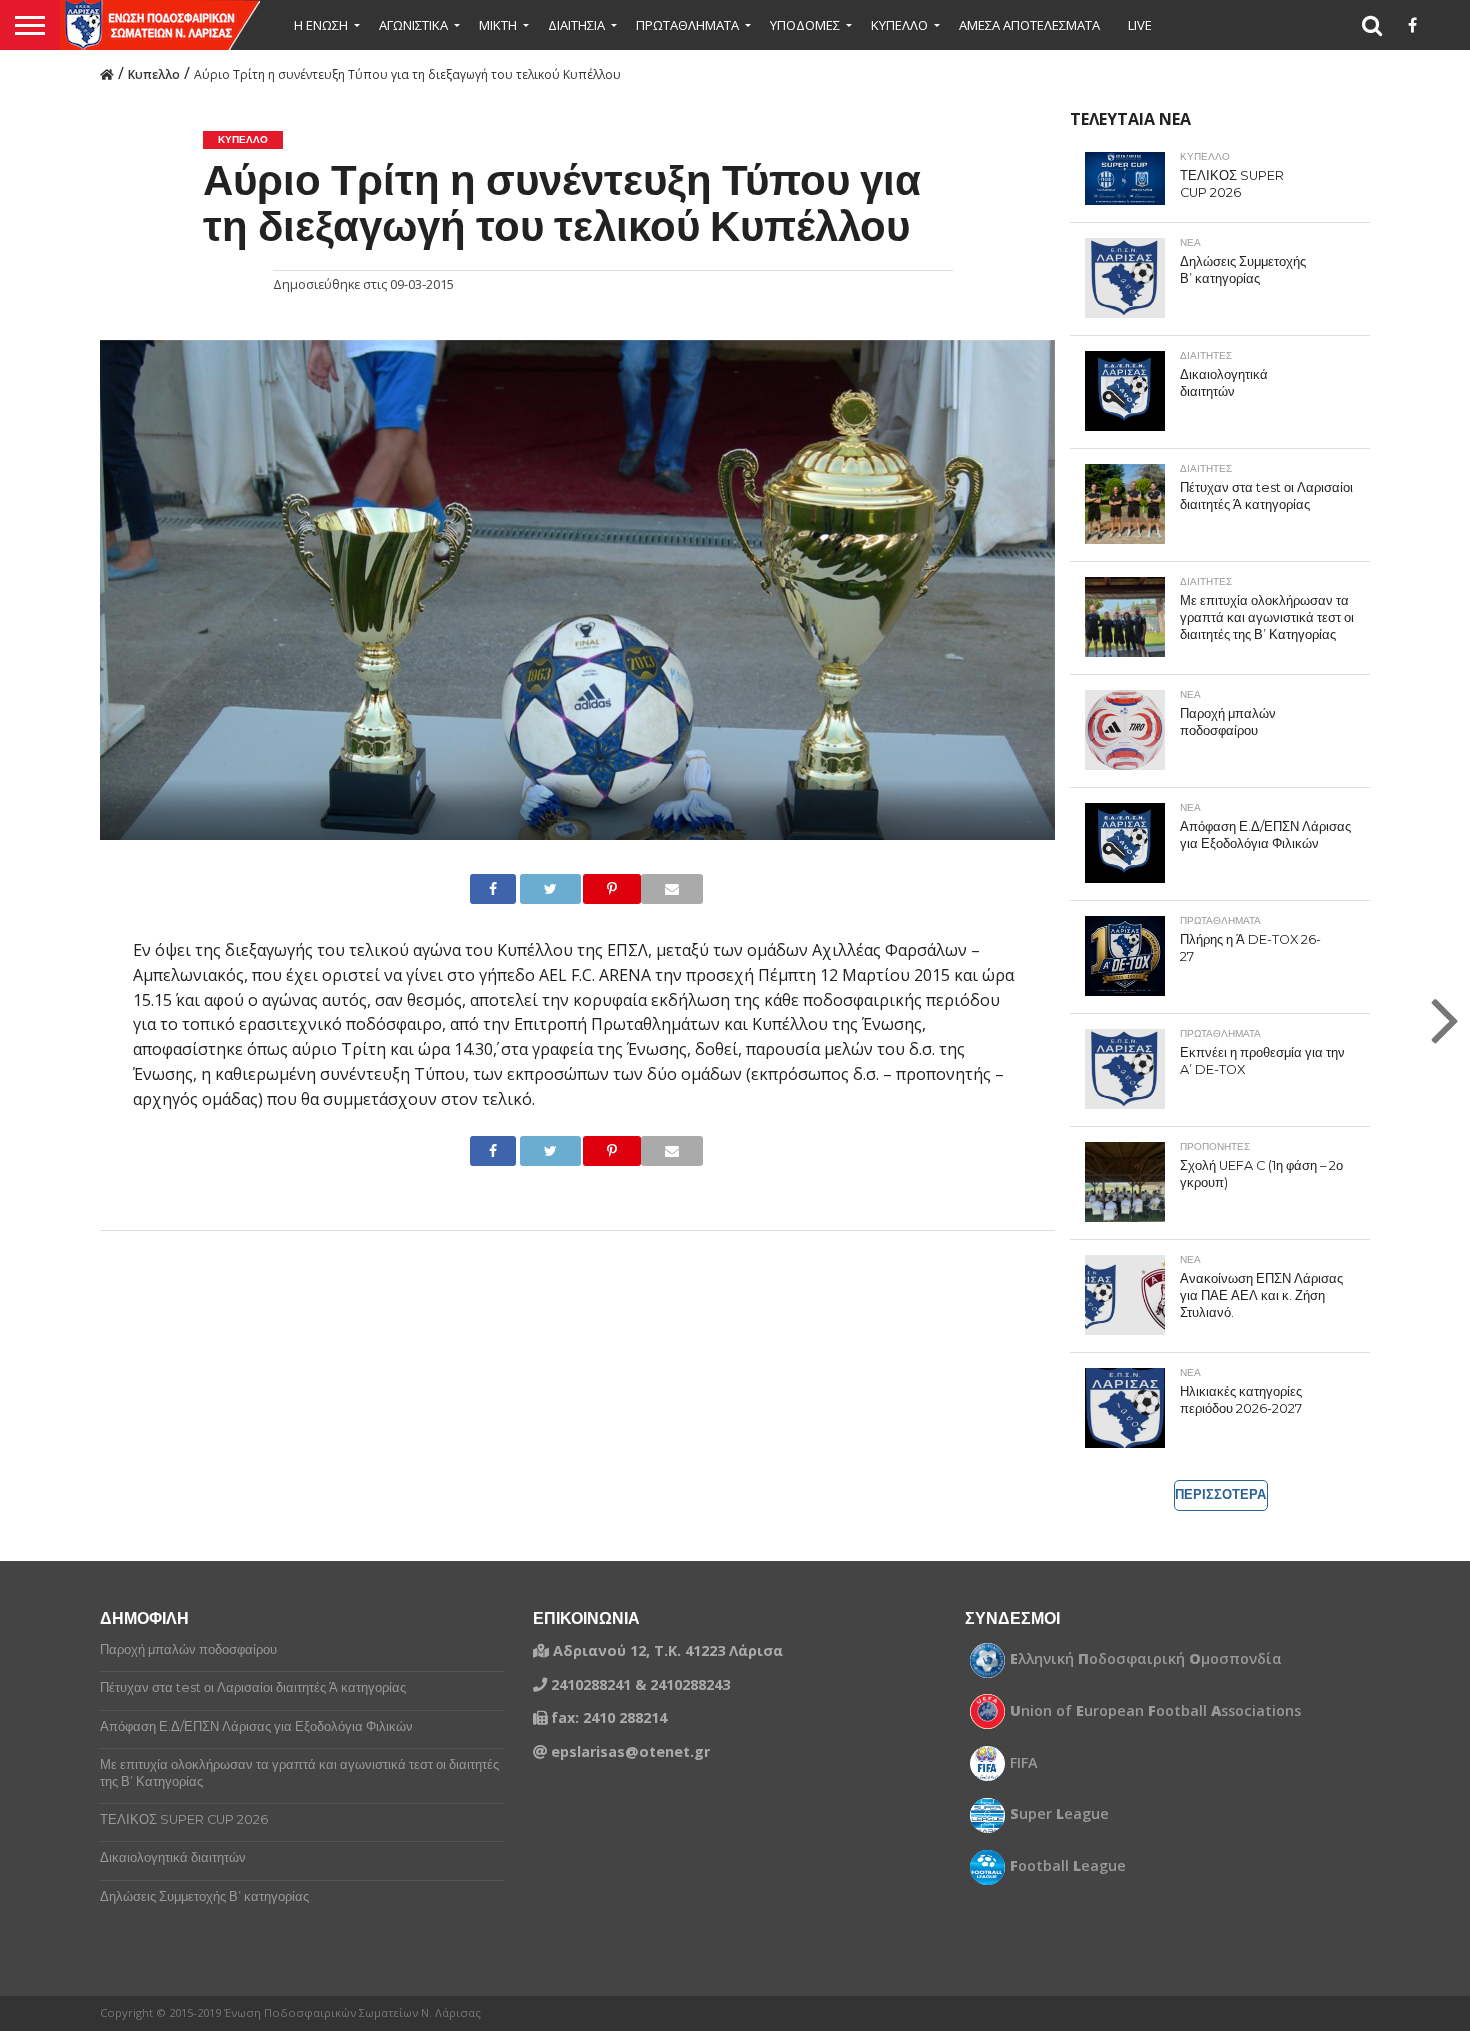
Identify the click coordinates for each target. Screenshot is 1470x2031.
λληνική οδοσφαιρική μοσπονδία (1146, 1659)
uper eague (1059, 1814)
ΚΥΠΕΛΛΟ (899, 25)
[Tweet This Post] (533, 889)
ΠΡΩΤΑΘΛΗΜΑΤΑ (687, 25)
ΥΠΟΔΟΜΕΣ (805, 25)
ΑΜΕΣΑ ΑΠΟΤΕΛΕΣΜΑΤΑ (1029, 25)
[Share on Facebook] (486, 889)
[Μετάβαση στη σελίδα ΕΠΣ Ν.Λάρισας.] (107, 73)
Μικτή (498, 25)
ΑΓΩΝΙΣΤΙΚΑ (413, 25)
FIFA (1024, 1763)
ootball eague (1068, 1866)
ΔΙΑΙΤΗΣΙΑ (576, 25)
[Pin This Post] (595, 889)
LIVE (1140, 25)
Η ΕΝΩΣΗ (321, 25)
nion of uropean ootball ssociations (1155, 1711)
